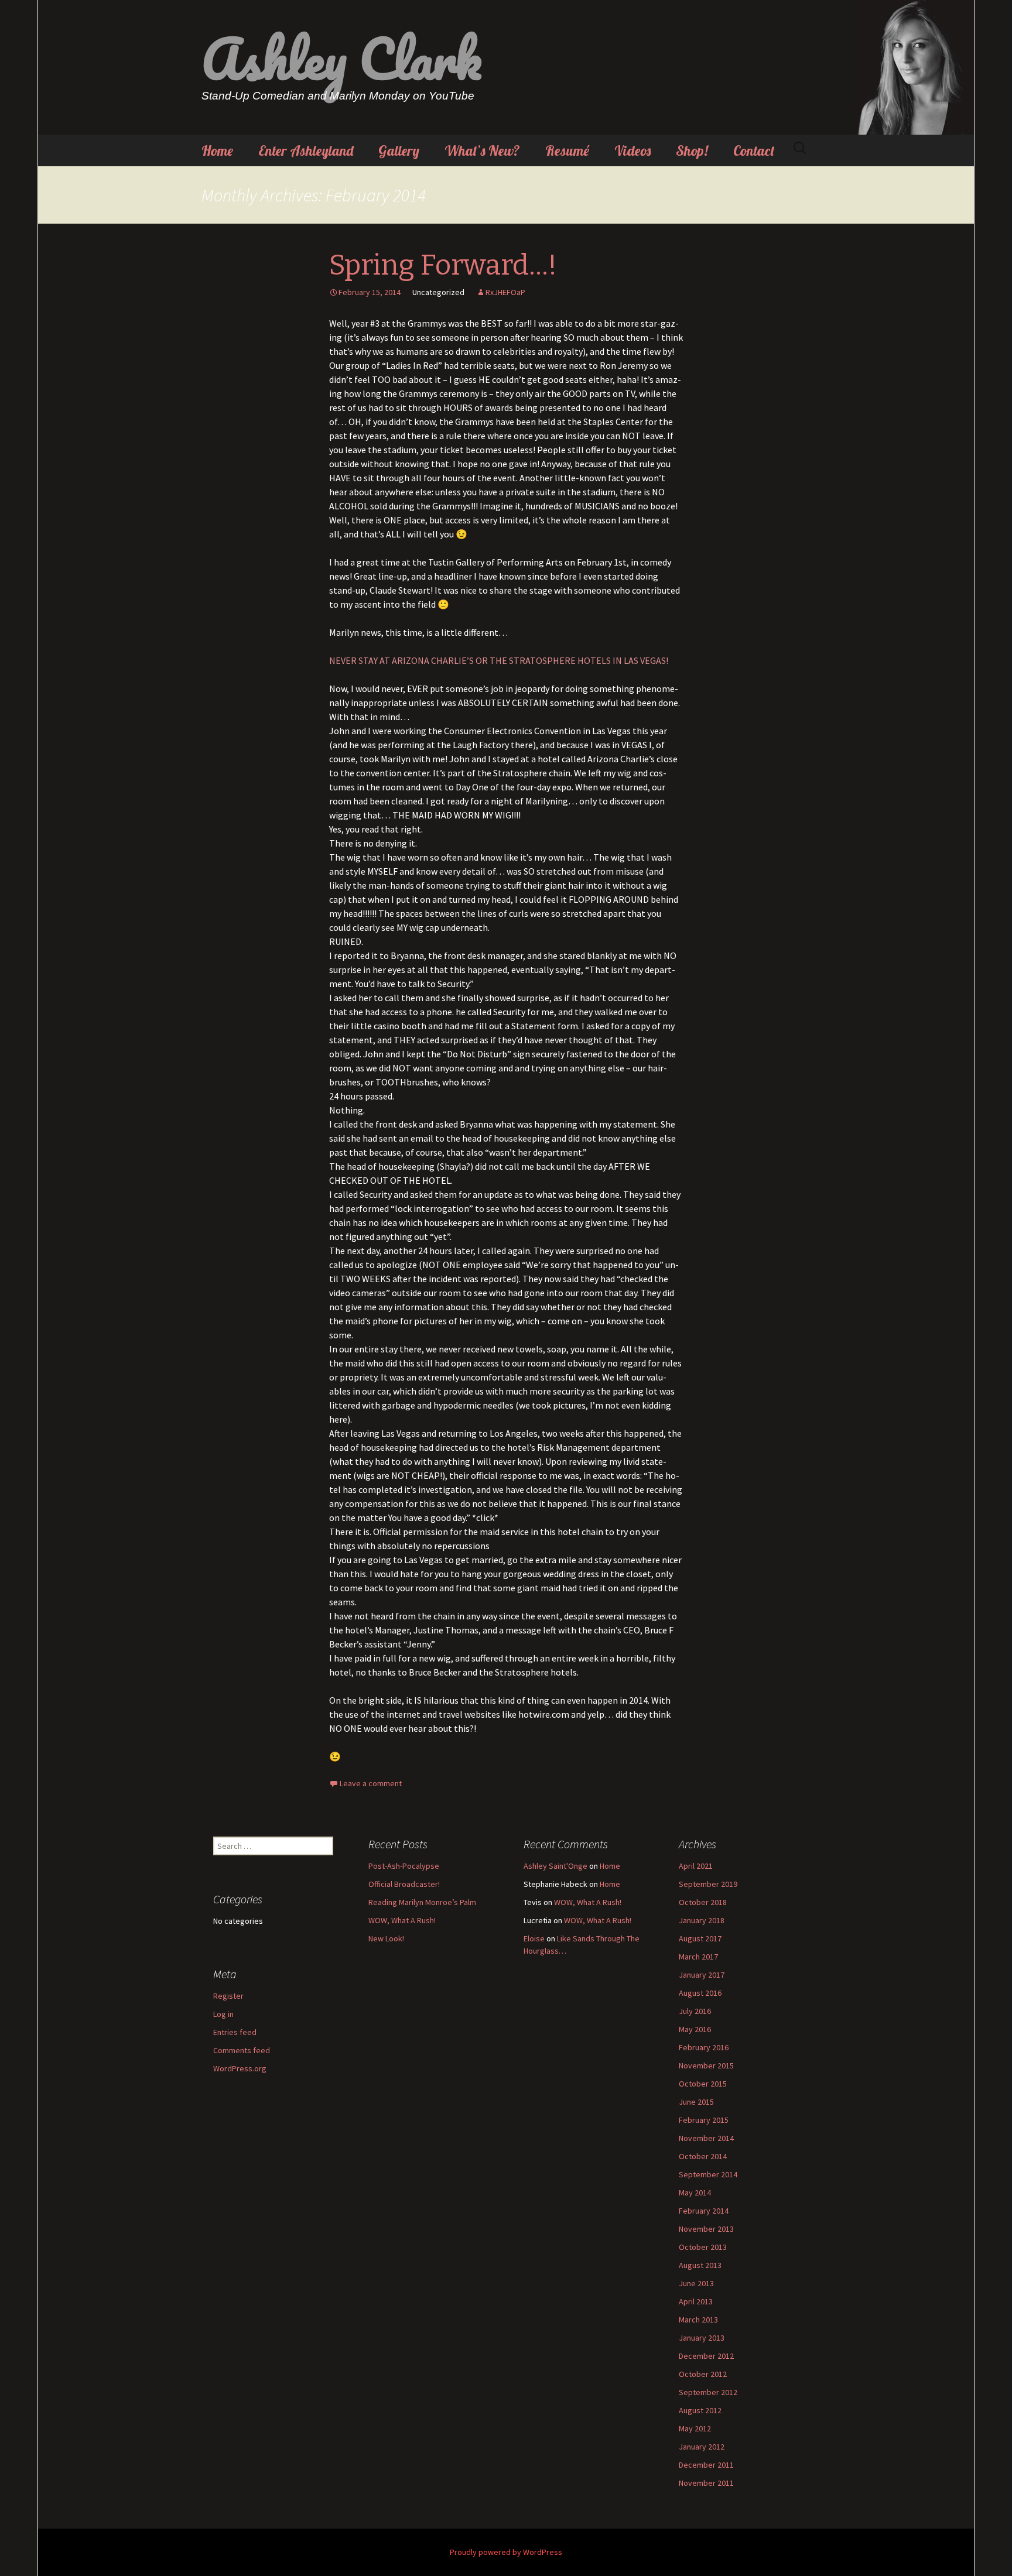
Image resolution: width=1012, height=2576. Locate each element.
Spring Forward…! (443, 265)
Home (217, 150)
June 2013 (696, 2283)
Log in (223, 2014)
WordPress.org (240, 2068)
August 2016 (700, 1993)
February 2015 (704, 2120)
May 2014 (695, 2193)
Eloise (534, 1938)
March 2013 (698, 2320)
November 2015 (706, 2065)
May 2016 (695, 2029)
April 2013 (696, 2301)
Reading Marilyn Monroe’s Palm (422, 1902)
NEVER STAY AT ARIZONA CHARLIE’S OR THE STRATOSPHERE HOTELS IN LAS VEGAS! (499, 660)
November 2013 (706, 2229)
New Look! (386, 1938)
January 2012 (702, 2447)
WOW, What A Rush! (402, 1920)
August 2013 (700, 2265)
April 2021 (696, 1866)
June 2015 (696, 2102)
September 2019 (708, 1884)
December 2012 (706, 2356)
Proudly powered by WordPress (506, 2552)
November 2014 (706, 2138)
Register (228, 1996)
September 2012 (708, 2392)
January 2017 (702, 1975)
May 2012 (695, 2428)
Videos (632, 150)
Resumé (567, 150)
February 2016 (704, 2047)
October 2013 (703, 2247)
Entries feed (235, 2032)
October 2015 (703, 2084)
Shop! (692, 150)
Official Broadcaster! (404, 1884)
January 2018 (702, 1920)
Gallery (399, 150)
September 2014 (708, 2174)
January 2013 (702, 2338)
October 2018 (703, 1902)
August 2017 (700, 1938)
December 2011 (706, 2465)
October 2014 (703, 2156)
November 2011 (706, 2483)
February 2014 (704, 2211)
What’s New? (482, 150)
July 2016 (695, 2011)
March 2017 (698, 1957)
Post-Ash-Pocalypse (404, 1866)
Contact (754, 150)
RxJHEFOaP (505, 292)
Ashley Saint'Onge (555, 1866)
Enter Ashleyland (306, 150)
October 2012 (703, 2374)
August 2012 (700, 2410)
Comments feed (242, 2050)
